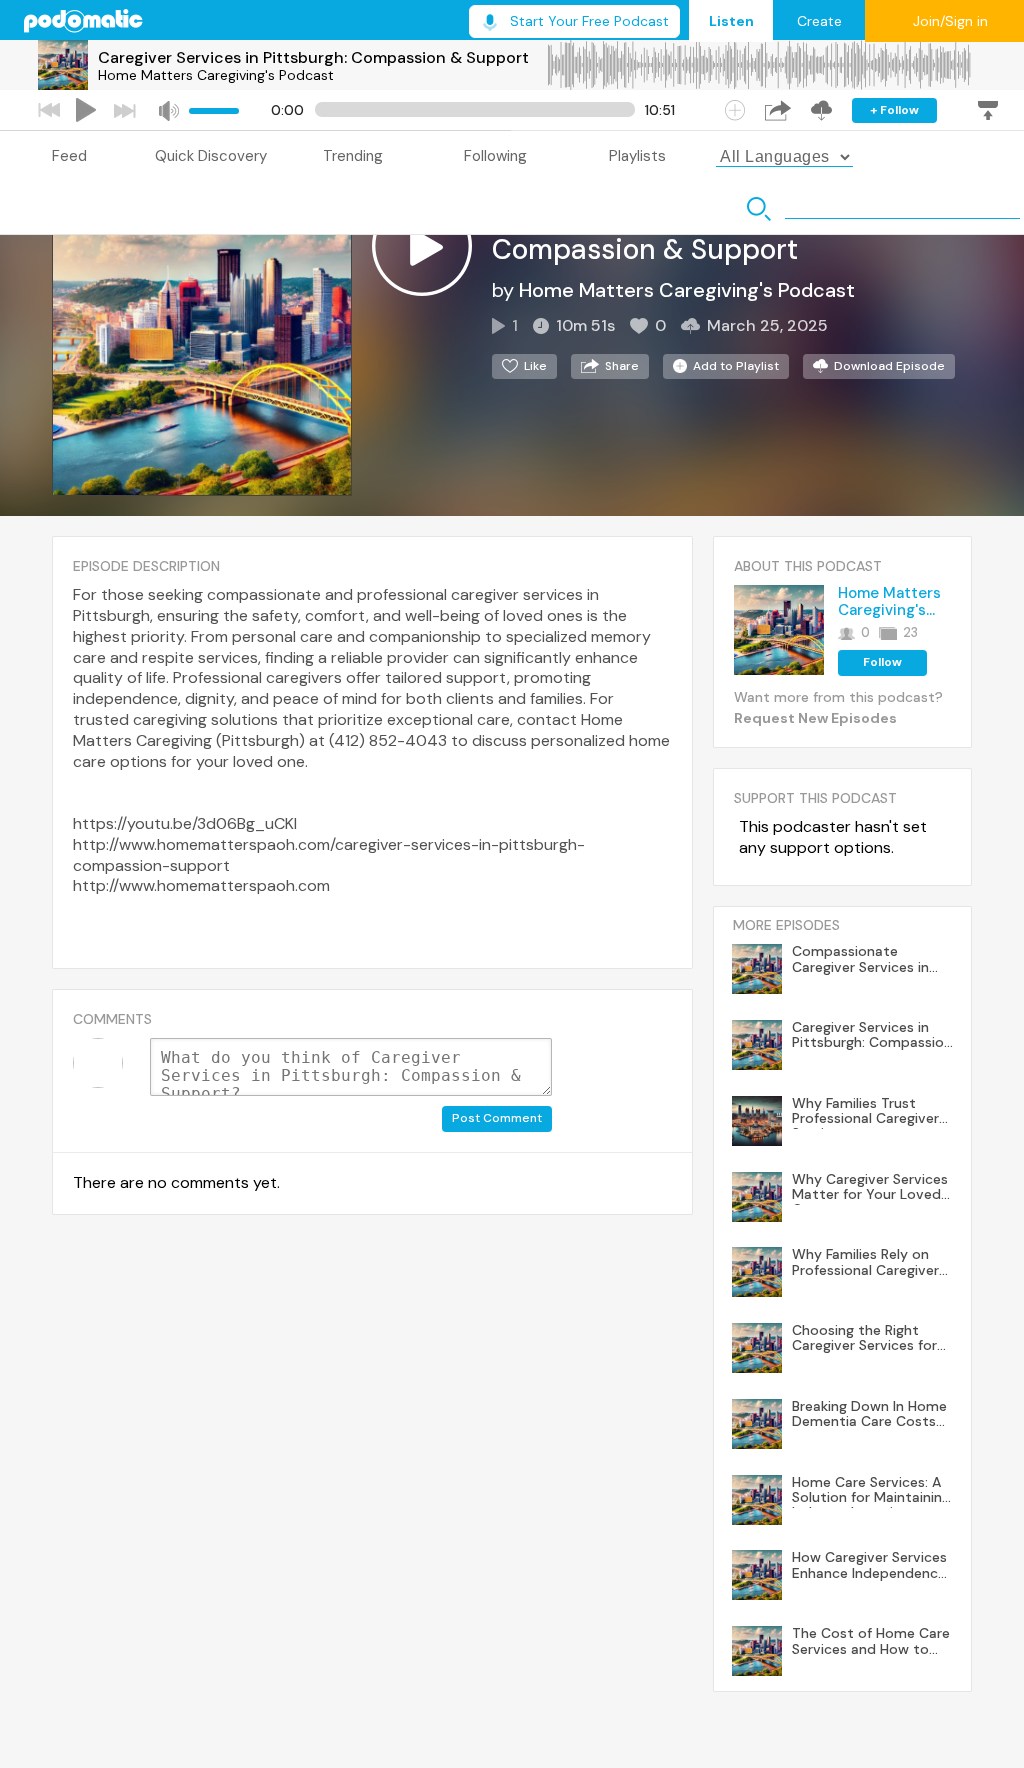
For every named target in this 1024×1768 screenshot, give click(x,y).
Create (819, 21)
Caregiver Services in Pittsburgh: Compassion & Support (313, 57)
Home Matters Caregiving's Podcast (216, 75)
